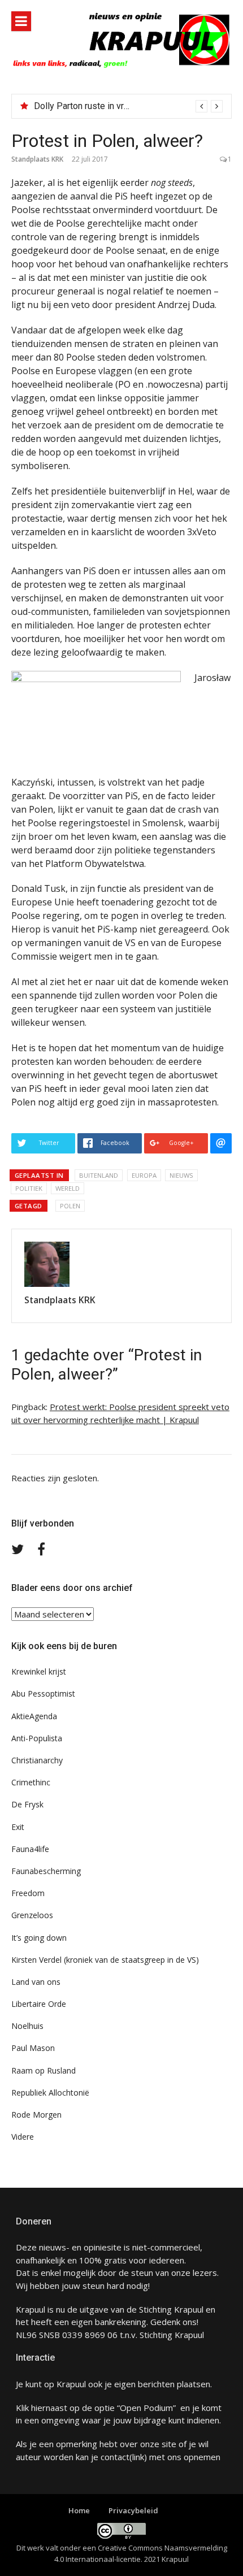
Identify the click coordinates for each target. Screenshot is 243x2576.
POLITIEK (29, 1188)
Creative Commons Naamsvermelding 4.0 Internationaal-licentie (141, 2553)
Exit (18, 1827)
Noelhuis (27, 2026)
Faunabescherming (46, 1871)
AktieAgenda (34, 1716)
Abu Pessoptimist (43, 1694)
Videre (23, 2137)
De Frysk (27, 1804)
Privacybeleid (133, 2510)
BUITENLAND (99, 1175)
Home (79, 2510)
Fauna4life (30, 1849)
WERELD (68, 1188)
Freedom (28, 1893)
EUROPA (144, 1175)
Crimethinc (31, 1782)
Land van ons (36, 1982)
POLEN (70, 1206)
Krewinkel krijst (39, 1671)
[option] (128, 106)
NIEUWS (181, 1175)
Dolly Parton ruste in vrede (86, 106)
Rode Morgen (36, 2115)
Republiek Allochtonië (50, 2093)
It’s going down (39, 1938)
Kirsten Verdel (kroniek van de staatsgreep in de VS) (105, 1960)
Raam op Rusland (44, 2070)
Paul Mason (33, 2048)
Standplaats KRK (37, 159)
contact (115, 2457)
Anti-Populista (37, 1738)
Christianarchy (37, 1760)
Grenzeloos (32, 1915)
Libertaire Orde (39, 2004)
